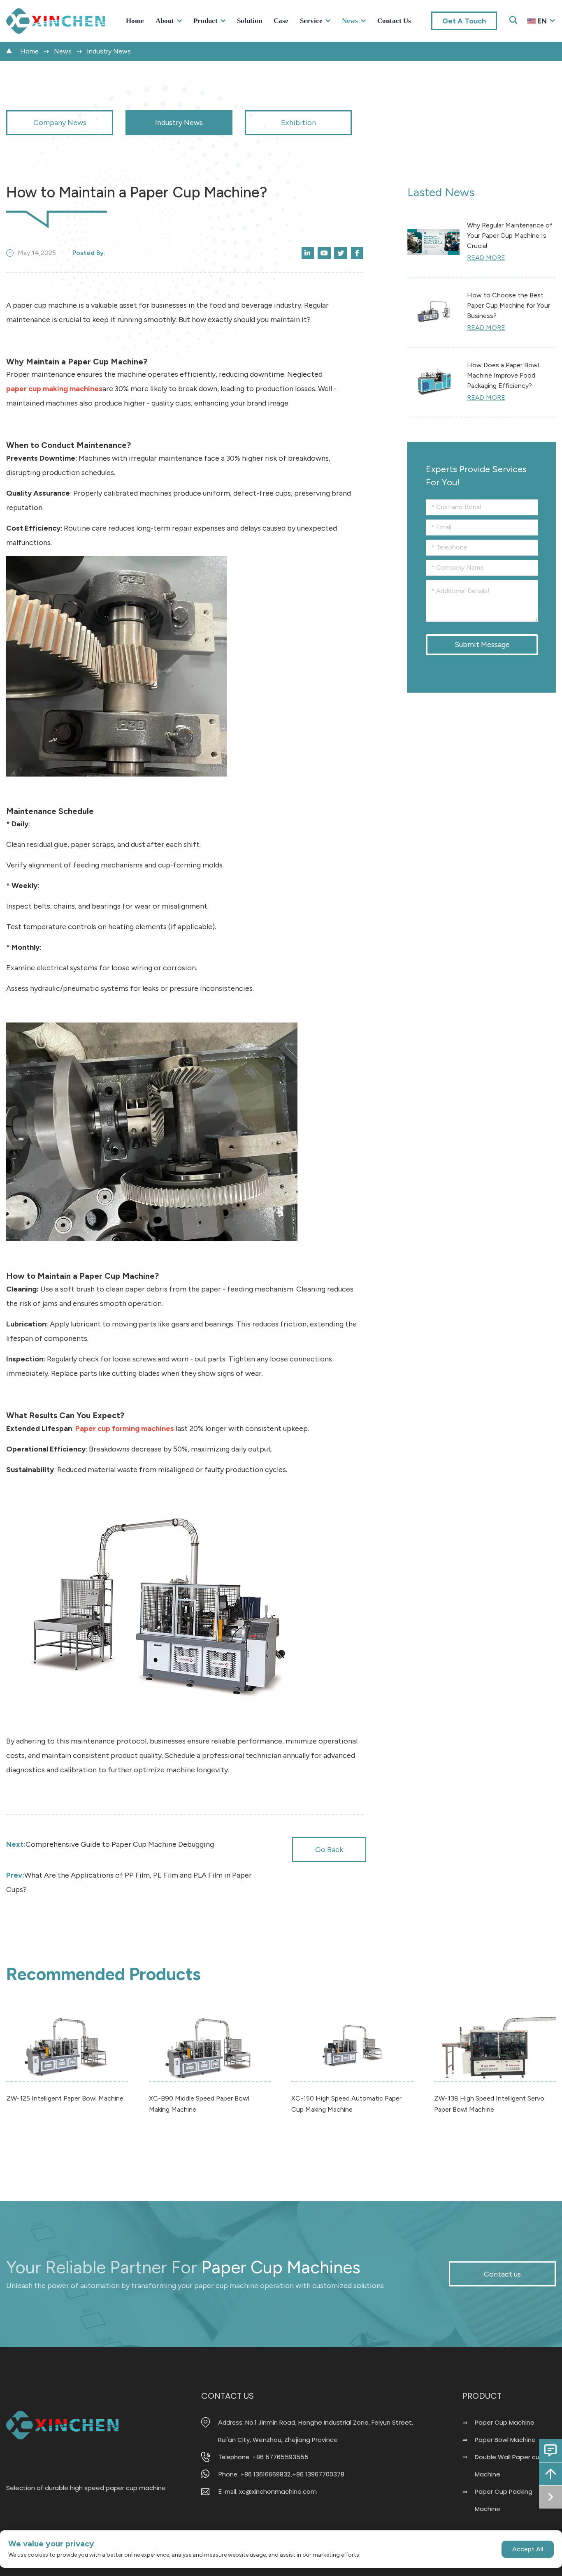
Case (281, 21)
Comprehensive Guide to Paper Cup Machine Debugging (110, 1844)
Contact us (394, 21)
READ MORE (486, 258)
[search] (547, 35)
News (350, 21)
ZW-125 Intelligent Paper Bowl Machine (65, 2098)
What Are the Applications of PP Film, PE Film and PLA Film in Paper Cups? (129, 1882)
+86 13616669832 (265, 2474)
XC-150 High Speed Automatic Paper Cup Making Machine (346, 2104)
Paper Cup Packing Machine (504, 2500)
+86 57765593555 (280, 2457)
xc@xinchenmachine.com (278, 2491)
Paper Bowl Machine (505, 2440)
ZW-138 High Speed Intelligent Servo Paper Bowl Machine (489, 2104)
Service (311, 21)
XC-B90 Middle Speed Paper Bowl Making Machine (199, 2104)
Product (206, 21)
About (165, 21)
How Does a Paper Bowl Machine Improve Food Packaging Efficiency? (503, 375)
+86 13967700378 (318, 2474)
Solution (250, 21)
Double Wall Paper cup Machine (509, 2466)
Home (135, 21)
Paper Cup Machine (505, 2422)
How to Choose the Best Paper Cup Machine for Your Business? (509, 305)
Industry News (109, 51)
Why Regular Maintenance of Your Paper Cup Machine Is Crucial (510, 235)
